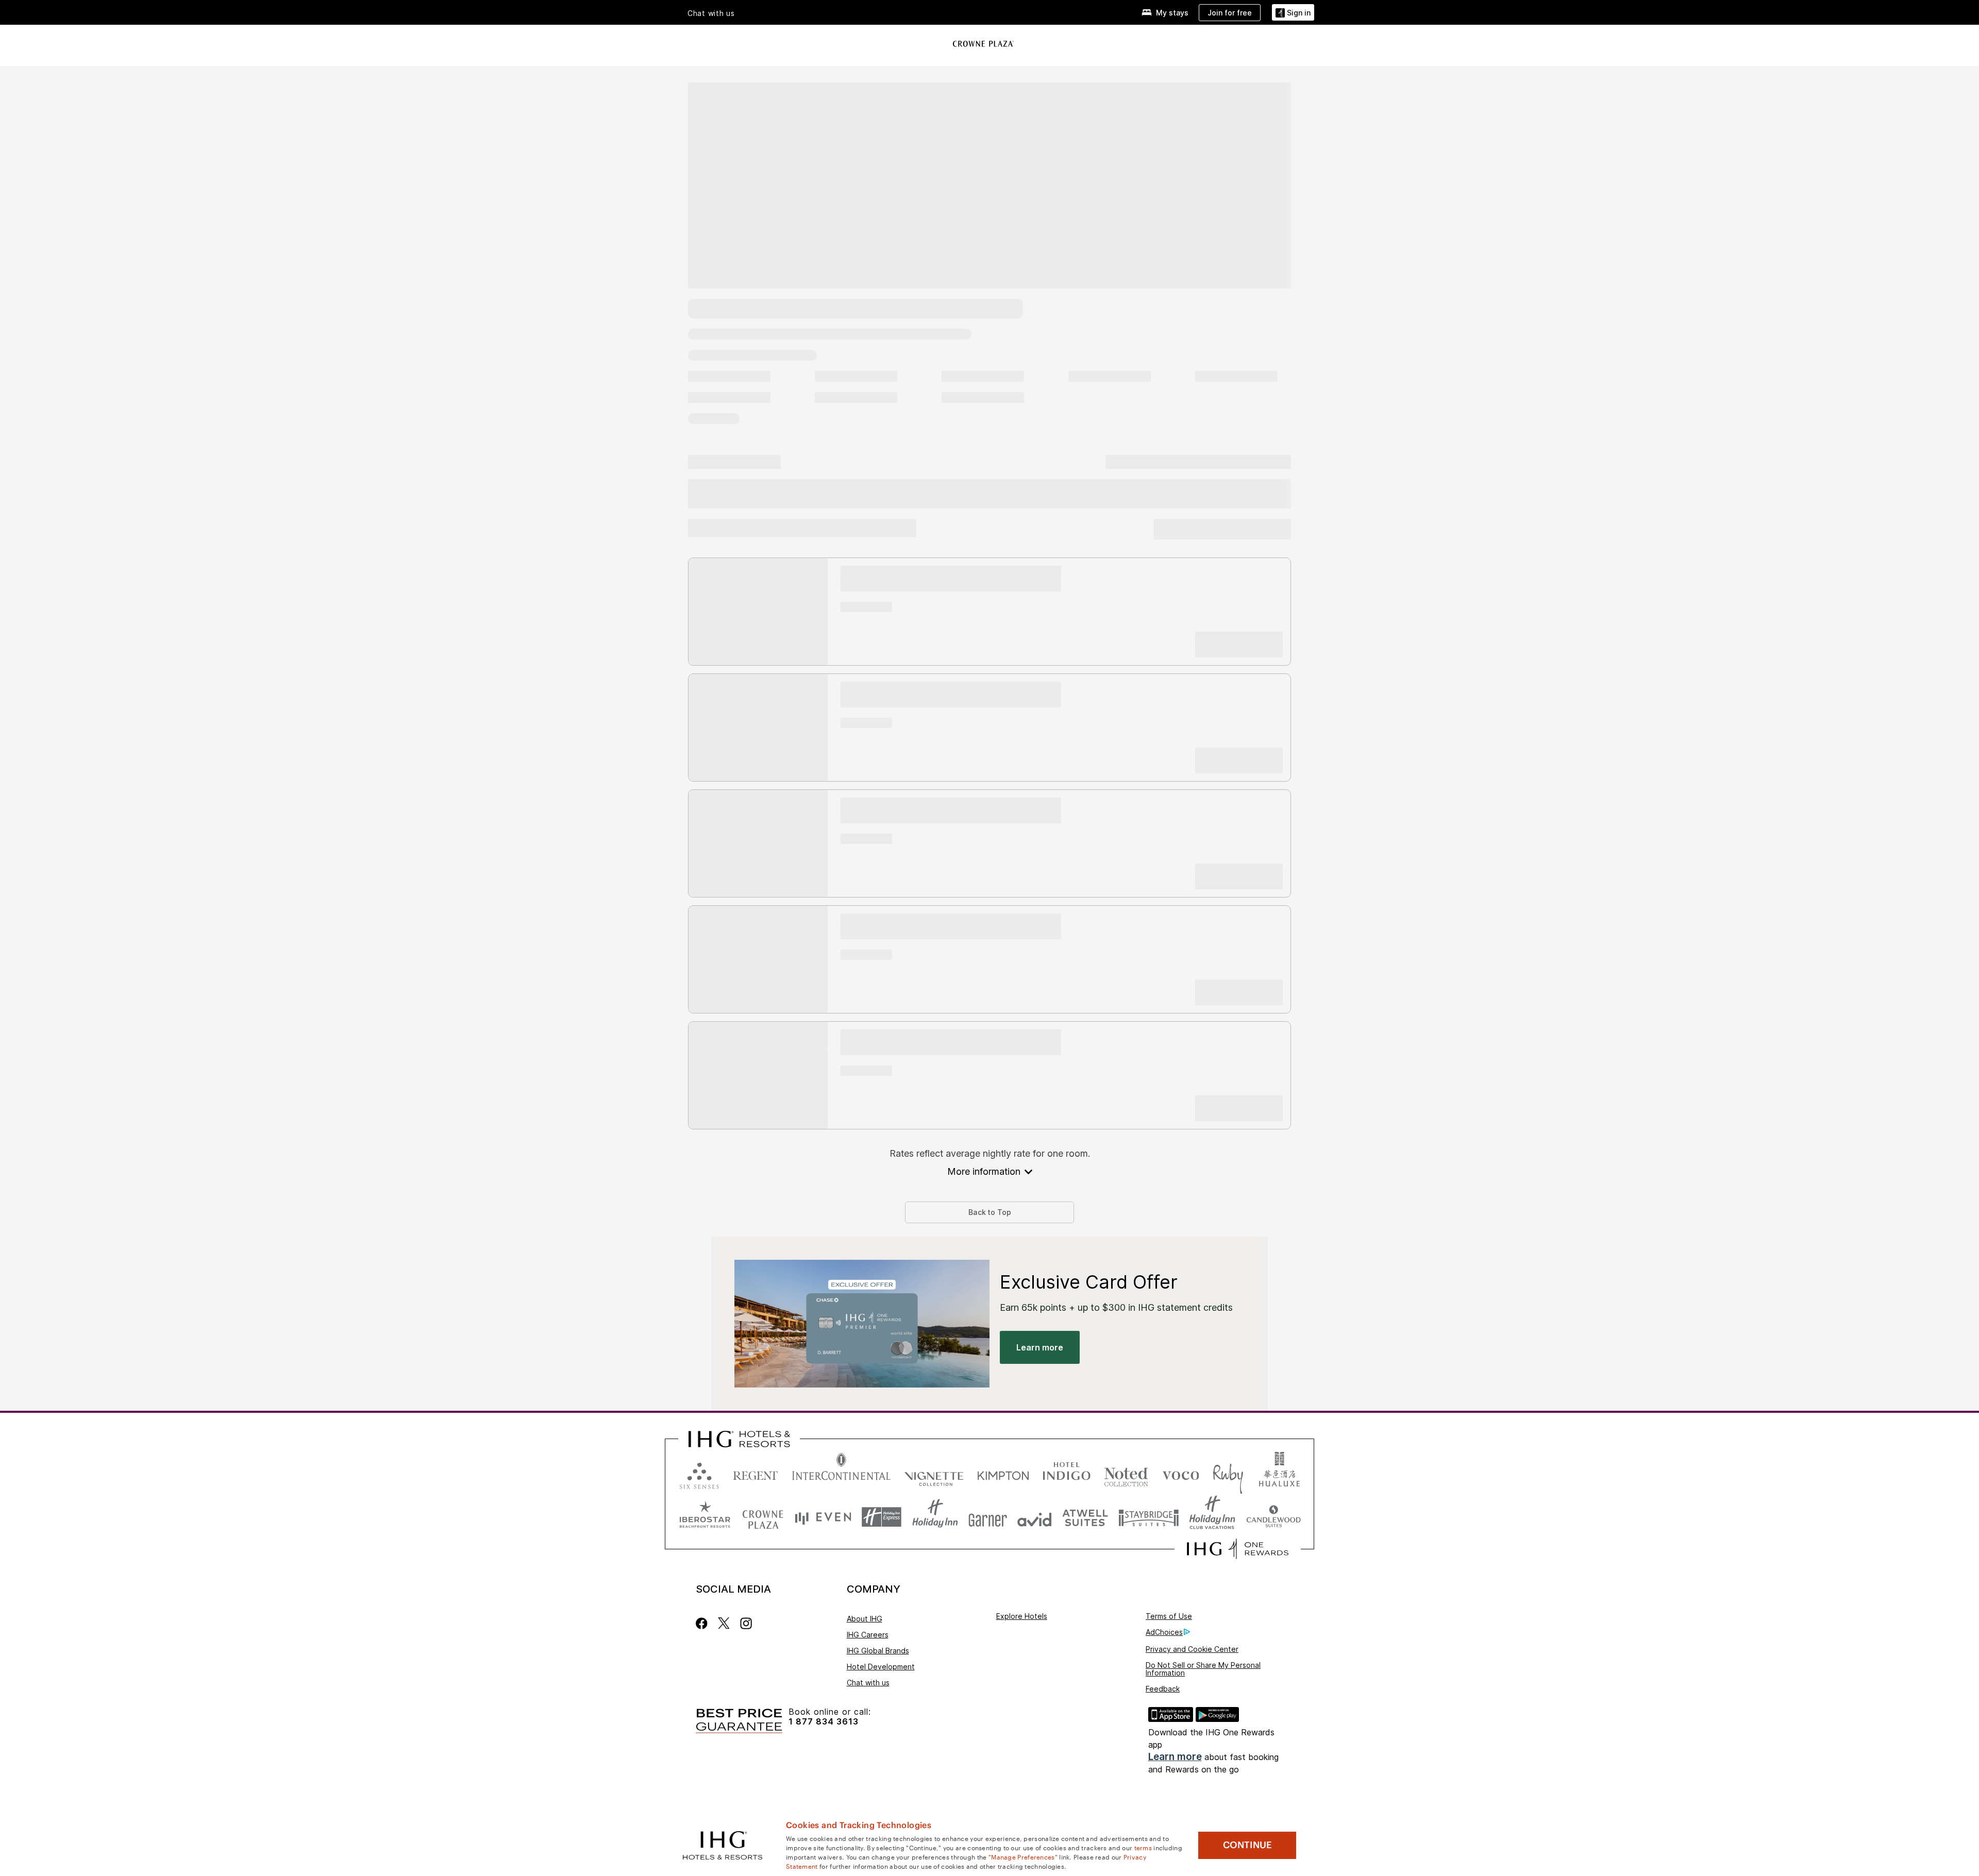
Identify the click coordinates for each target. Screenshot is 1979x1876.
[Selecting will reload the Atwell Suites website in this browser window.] (1085, 1517)
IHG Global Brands (878, 1651)
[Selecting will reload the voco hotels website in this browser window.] (1181, 1473)
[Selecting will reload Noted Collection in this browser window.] (1126, 1473)
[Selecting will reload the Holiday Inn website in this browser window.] (935, 1517)
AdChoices (1164, 1632)
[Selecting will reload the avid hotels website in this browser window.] (1035, 1517)
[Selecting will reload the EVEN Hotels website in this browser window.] (823, 1517)
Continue (1247, 1845)
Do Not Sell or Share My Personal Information (1203, 1669)
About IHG (865, 1619)
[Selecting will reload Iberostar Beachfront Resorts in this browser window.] (705, 1517)
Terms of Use (1169, 1616)
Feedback (1163, 1689)
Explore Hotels (1022, 1616)
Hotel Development (881, 1667)
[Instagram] (746, 1623)
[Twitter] (724, 1623)
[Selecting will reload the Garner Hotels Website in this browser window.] (988, 1517)
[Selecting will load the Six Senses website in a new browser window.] (699, 1473)
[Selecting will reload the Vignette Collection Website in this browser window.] (934, 1473)
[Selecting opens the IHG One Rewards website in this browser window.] (1238, 1549)
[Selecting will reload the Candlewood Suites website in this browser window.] (1273, 1517)
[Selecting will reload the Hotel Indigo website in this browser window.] (1067, 1473)
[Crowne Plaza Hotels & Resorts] (984, 44)
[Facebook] (704, 1623)
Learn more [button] (1040, 1347)
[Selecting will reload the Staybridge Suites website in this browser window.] (1149, 1517)
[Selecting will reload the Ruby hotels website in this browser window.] (1228, 1473)
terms (1143, 1847)
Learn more (1175, 1757)
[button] (1293, 13)
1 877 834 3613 (824, 1722)
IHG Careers (868, 1635)
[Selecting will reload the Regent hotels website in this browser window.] (756, 1473)
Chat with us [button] (711, 13)
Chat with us (868, 1683)
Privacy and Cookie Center (1192, 1649)
